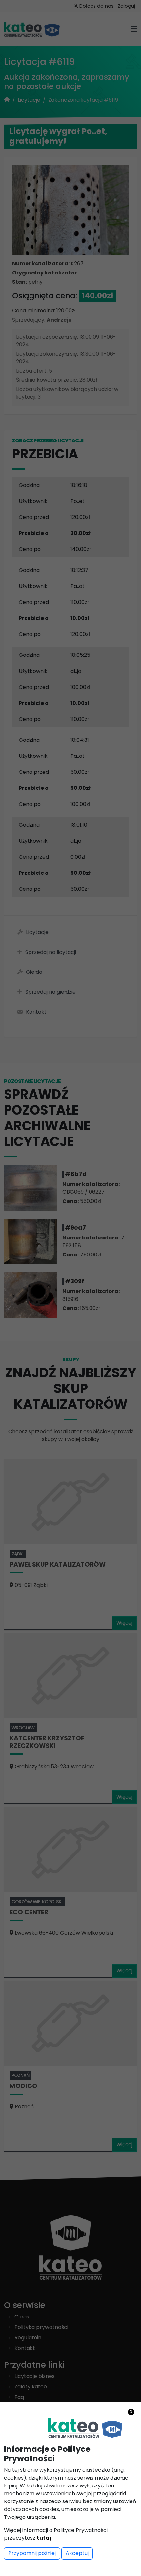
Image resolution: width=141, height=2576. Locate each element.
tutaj (44, 2538)
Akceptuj (77, 2553)
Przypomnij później (32, 2553)
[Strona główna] (85, 2428)
